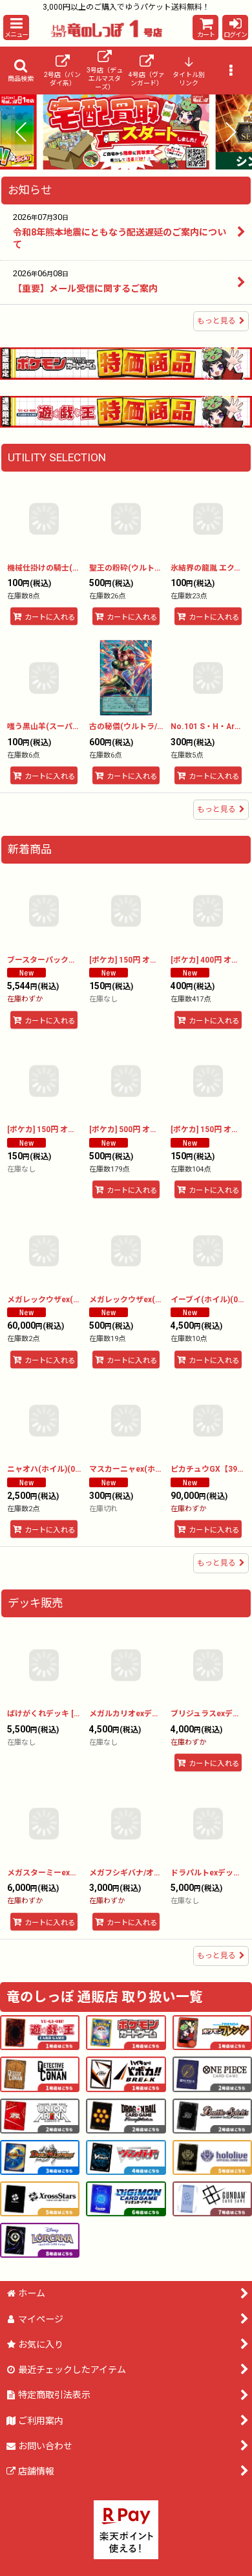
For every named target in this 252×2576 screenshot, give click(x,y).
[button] (16, 27)
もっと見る (216, 321)
